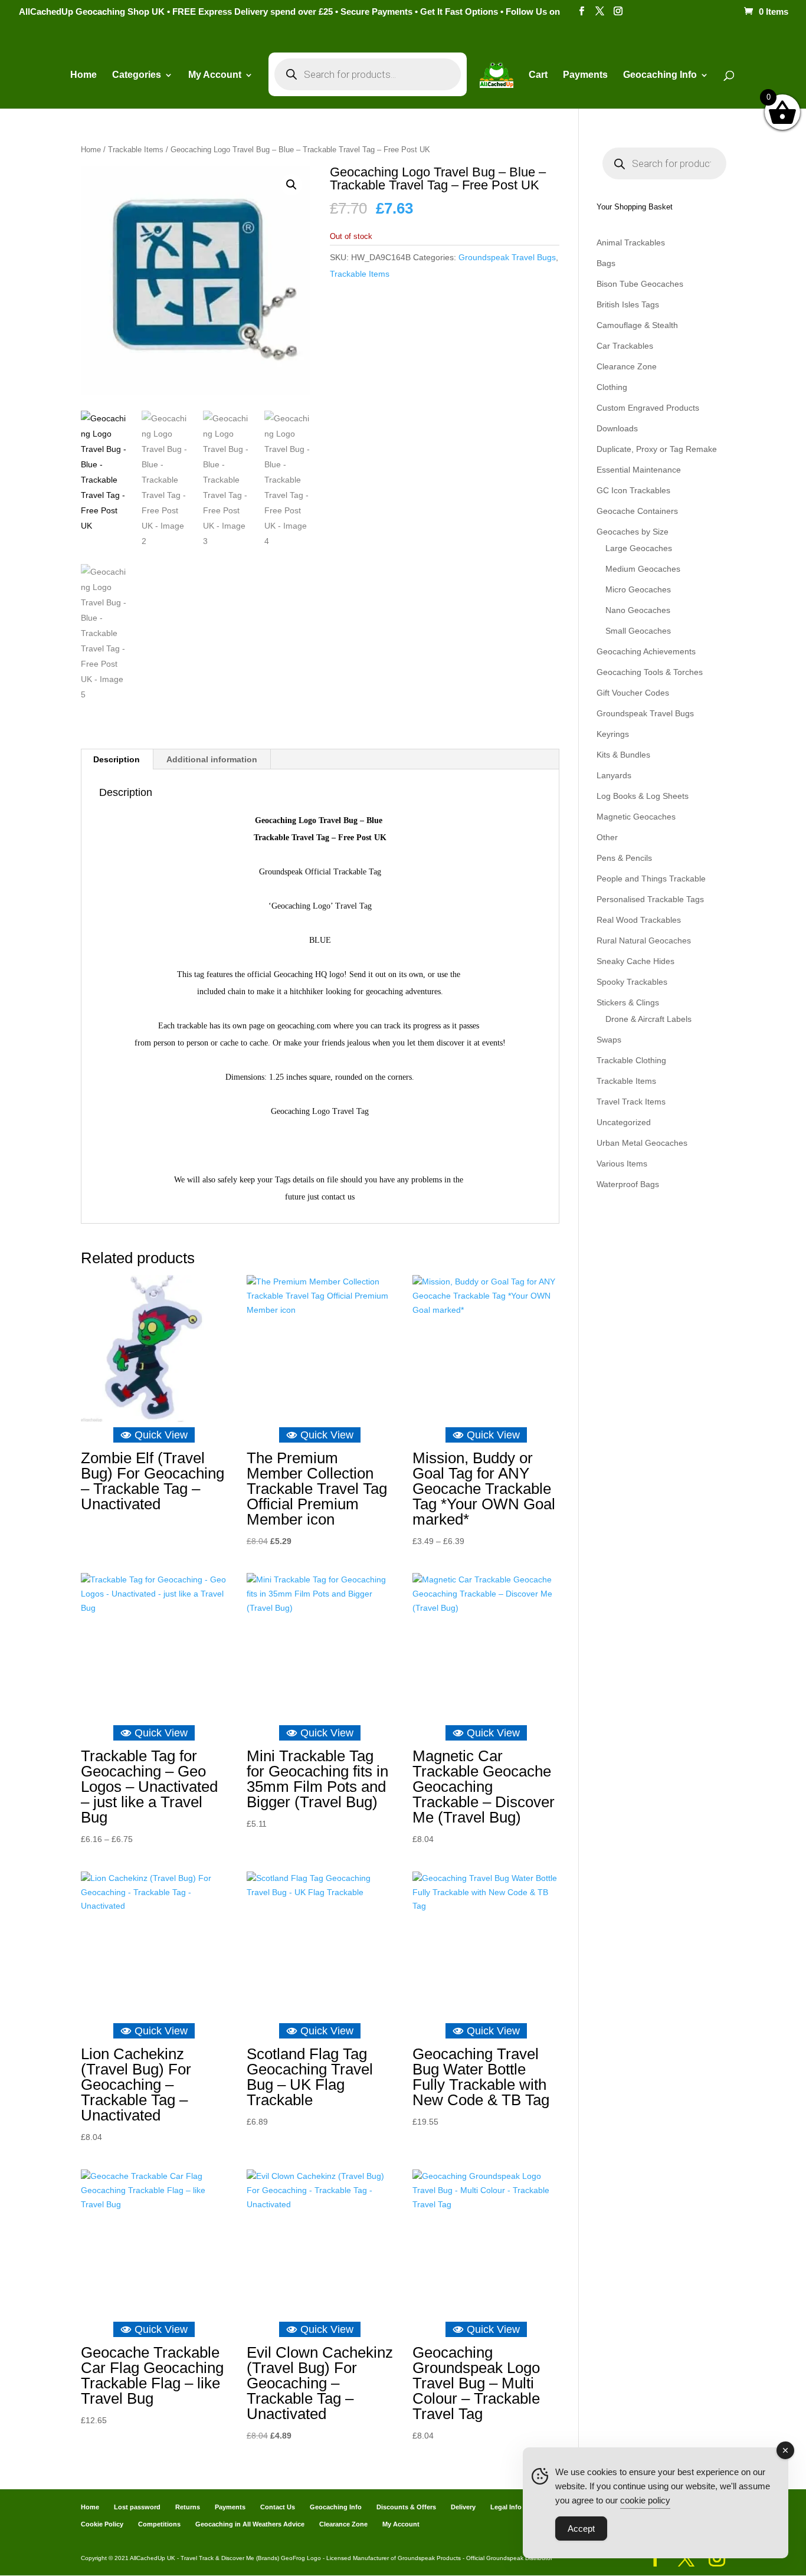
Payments (585, 75)
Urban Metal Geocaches (642, 1143)
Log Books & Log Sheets (643, 796)
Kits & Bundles (623, 755)
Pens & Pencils (624, 858)
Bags (606, 263)
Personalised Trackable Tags (650, 899)
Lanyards (614, 775)
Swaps (609, 1040)
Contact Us (278, 2507)
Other (607, 837)
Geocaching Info (336, 2507)
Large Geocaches (639, 548)
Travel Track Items (631, 1102)
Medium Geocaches (643, 569)
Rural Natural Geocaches (644, 940)
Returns (188, 2507)
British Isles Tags (628, 304)
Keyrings (613, 734)
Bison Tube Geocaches (640, 284)
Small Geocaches (638, 631)
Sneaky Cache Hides (635, 961)
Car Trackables (625, 346)
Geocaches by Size (633, 532)
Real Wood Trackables (639, 920)
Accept (581, 2529)
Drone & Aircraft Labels (648, 1019)
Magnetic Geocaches (636, 817)
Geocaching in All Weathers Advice (250, 2524)
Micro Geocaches (638, 589)
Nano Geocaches (638, 610)
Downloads (617, 428)
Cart (538, 75)
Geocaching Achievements (646, 651)
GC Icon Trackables (633, 490)
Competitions (159, 2524)
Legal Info (506, 2507)
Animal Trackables (631, 242)
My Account (215, 75)
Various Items (622, 1164)
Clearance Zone (627, 366)
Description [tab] (117, 759)
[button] (291, 185)
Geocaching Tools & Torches (650, 672)
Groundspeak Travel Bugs (507, 257)
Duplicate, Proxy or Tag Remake (657, 449)
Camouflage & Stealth (637, 325)
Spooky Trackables (632, 982)
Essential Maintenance (639, 470)
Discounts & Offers (406, 2507)
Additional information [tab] (212, 759)
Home (83, 75)
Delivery (463, 2507)
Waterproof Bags (628, 1184)
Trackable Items (136, 150)
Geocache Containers (637, 511)
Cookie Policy (102, 2524)
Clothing (612, 387)
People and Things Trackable (651, 879)
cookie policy (645, 2500)
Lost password (137, 2507)
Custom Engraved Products (648, 408)
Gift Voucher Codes (633, 693)
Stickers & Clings (628, 1002)
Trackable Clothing (631, 1060)
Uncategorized (624, 1122)
